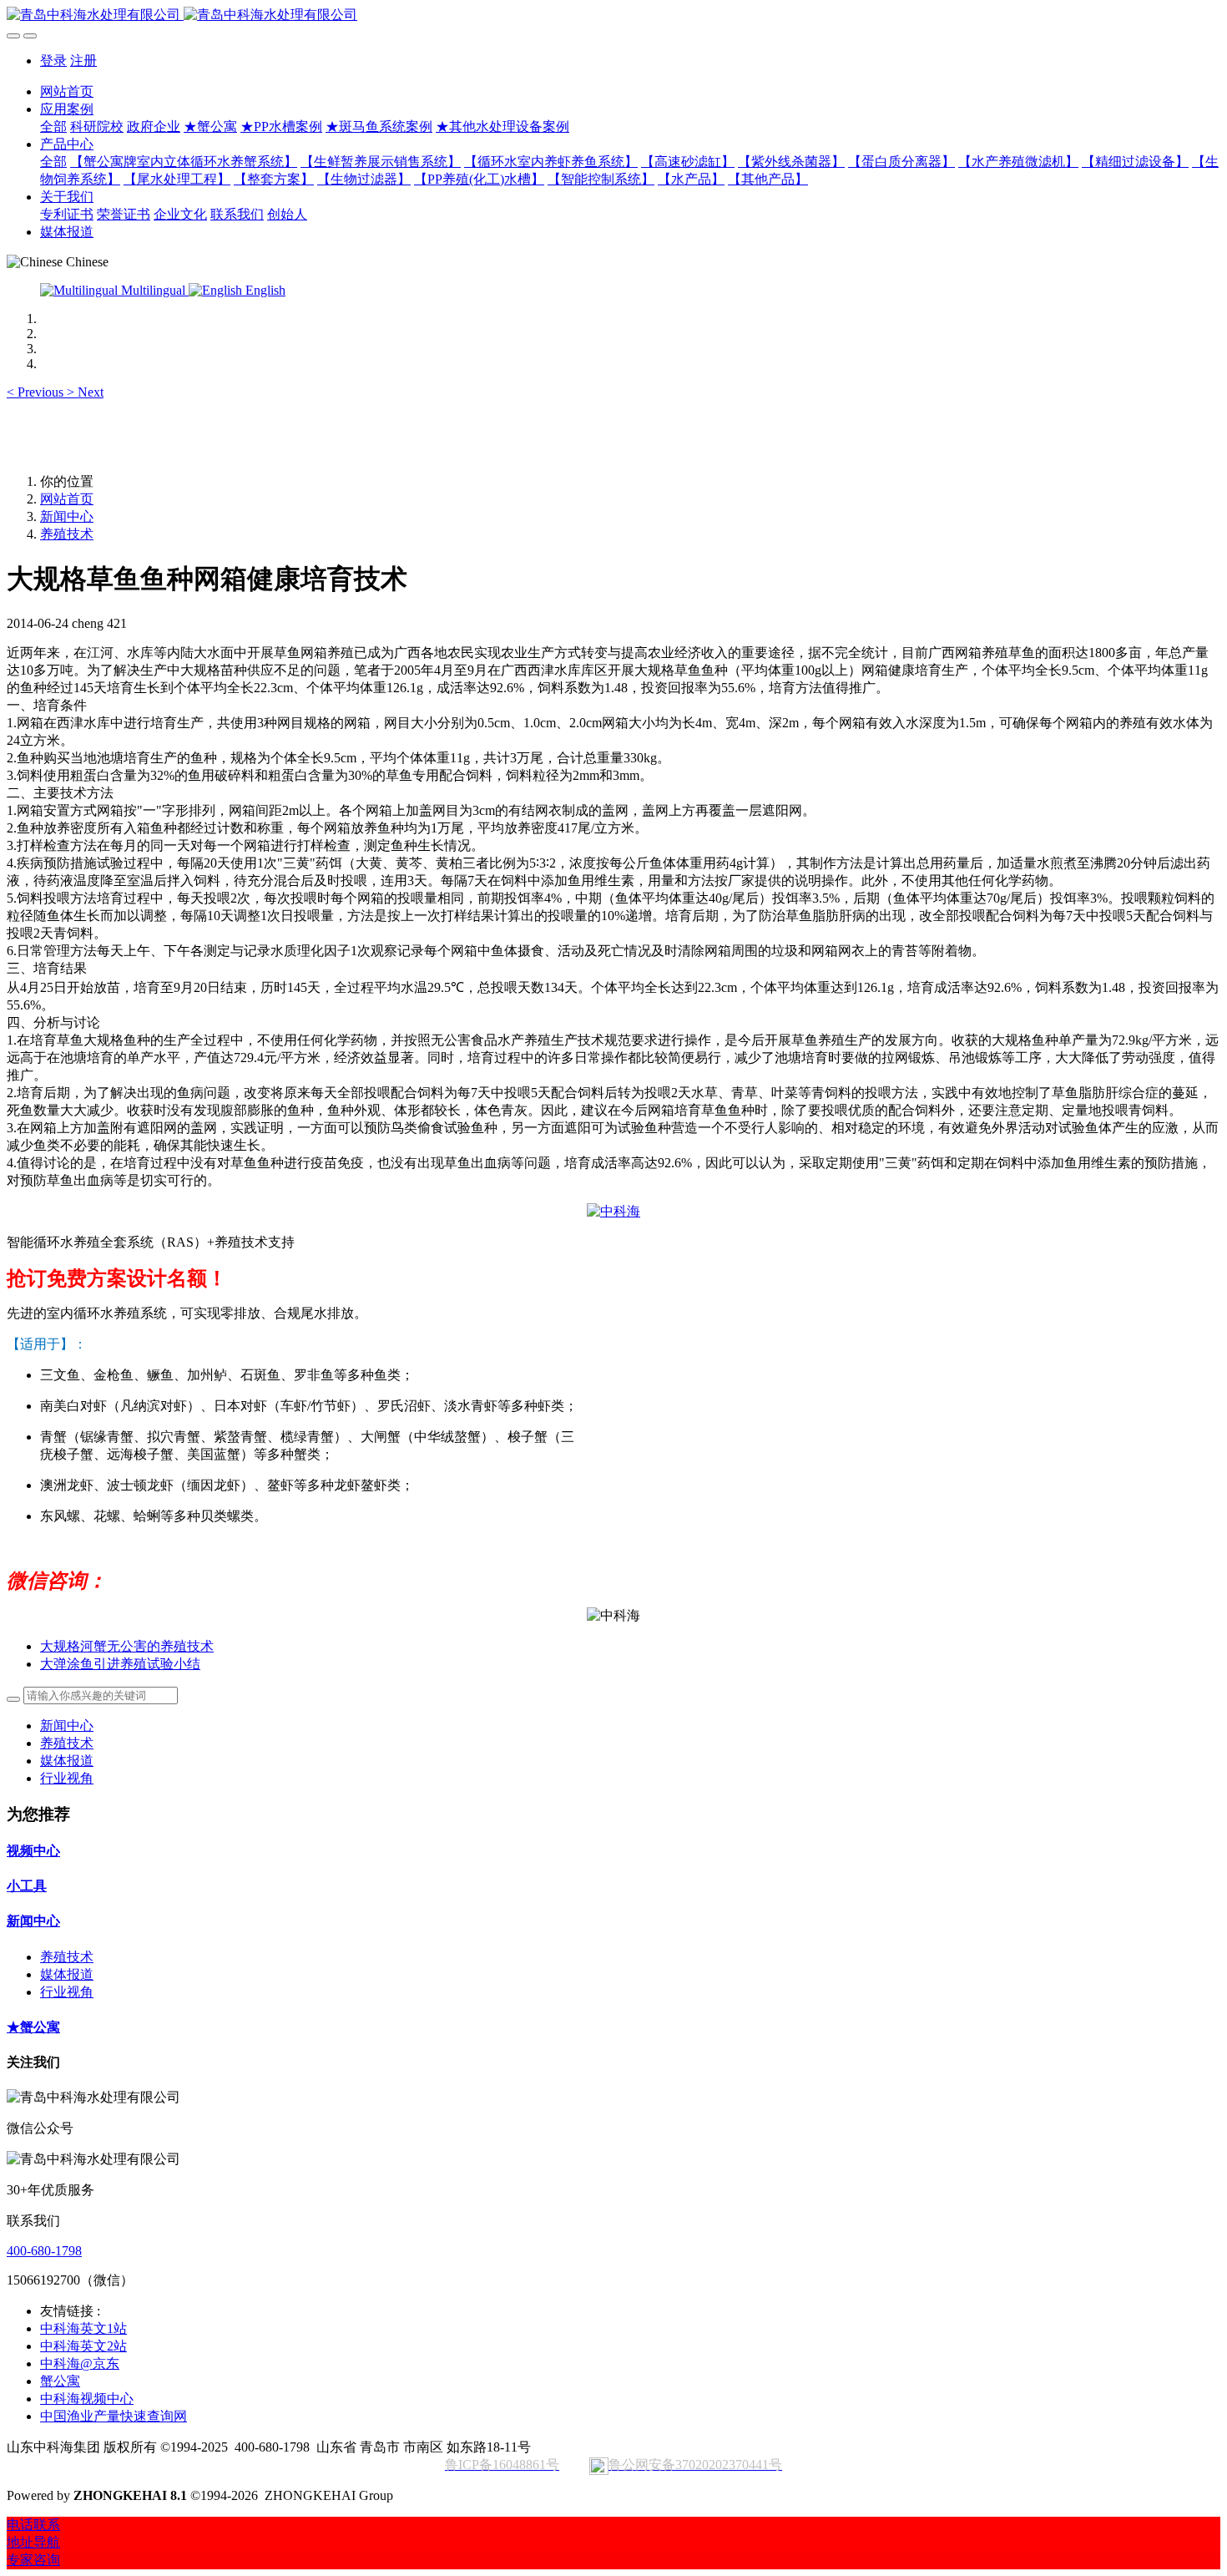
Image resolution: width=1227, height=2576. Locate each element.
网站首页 (67, 91)
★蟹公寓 (33, 2027)
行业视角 (67, 1778)
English (264, 290)
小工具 (27, 1886)
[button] (37, 392)
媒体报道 (67, 1761)
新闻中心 (67, 516)
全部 (53, 127)
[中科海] (613, 1211)
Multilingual (153, 290)
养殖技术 (67, 534)
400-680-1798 (44, 2251)
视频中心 (33, 1851)
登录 (53, 61)
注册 (83, 61)
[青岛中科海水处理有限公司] (613, 15)
